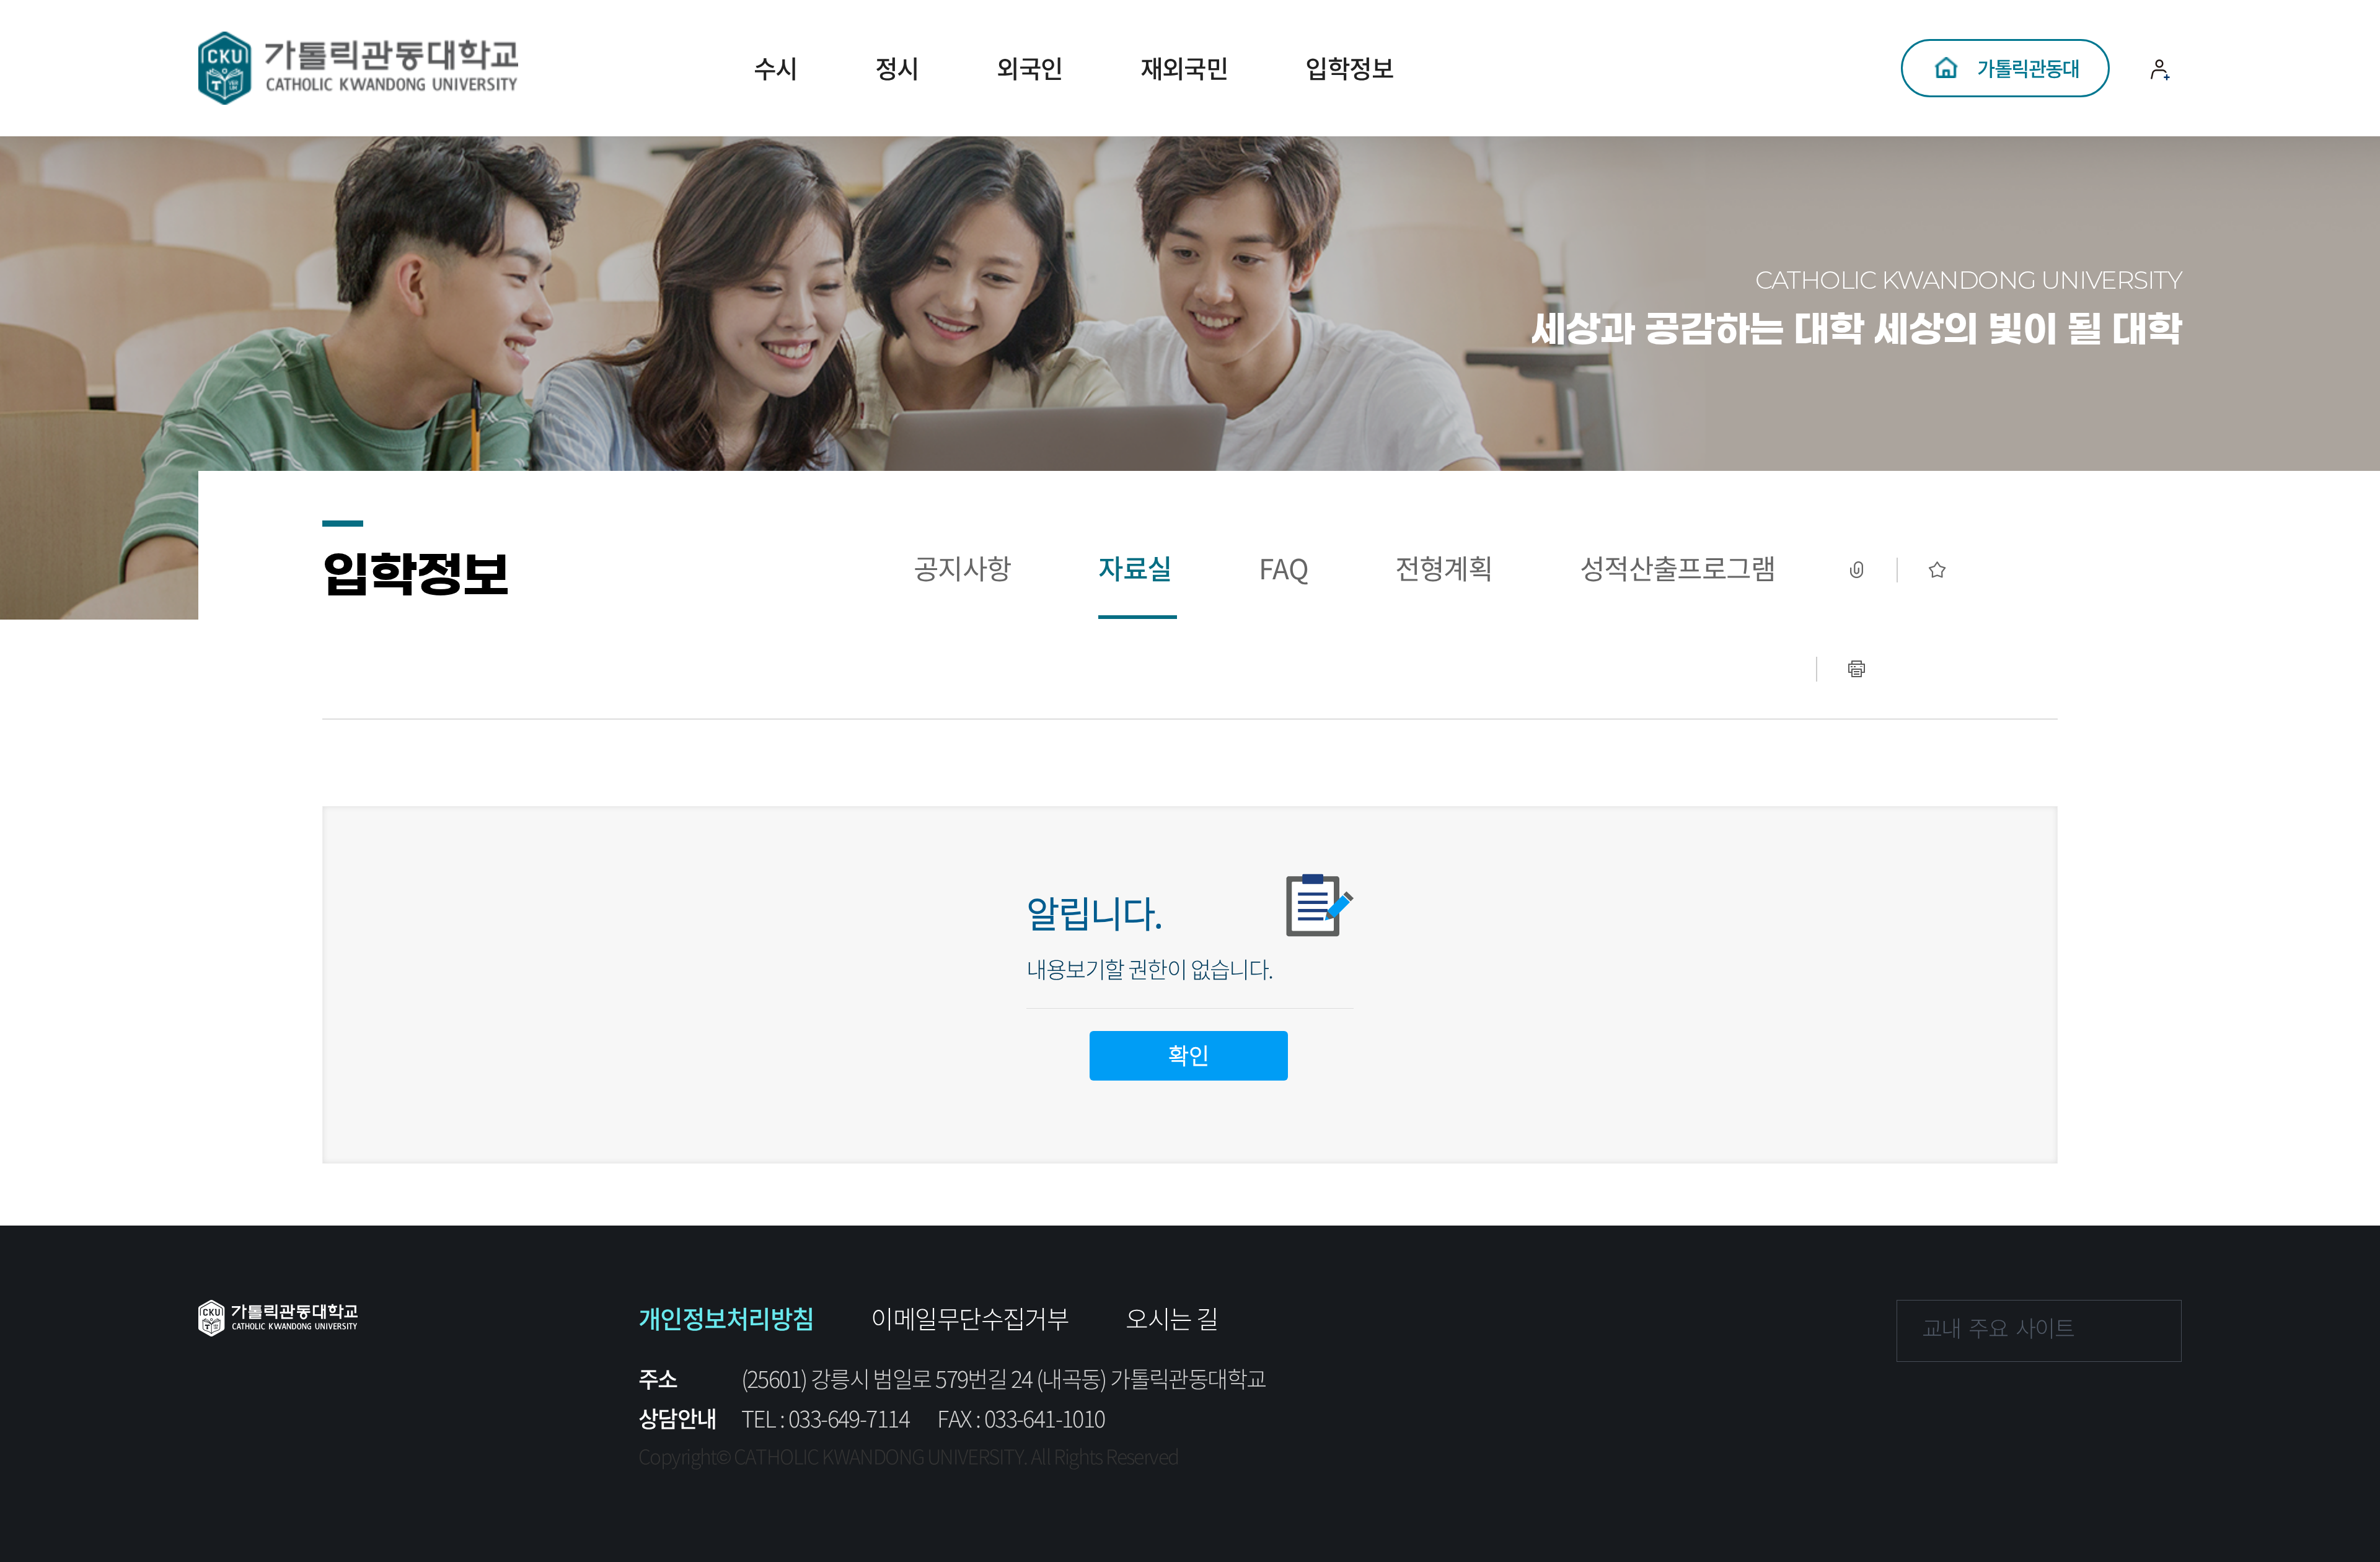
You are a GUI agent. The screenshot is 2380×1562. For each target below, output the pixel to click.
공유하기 (1856, 570)
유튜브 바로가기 (2071, 1405)
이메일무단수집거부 (970, 1318)
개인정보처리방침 (726, 1318)
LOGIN (2161, 118)
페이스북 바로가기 (1918, 1405)
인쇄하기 (1856, 669)
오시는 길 (1172, 1318)
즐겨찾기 (1937, 570)
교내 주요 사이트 (1998, 1328)
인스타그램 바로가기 (1994, 1405)
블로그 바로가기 (2148, 1405)
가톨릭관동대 (2028, 68)
